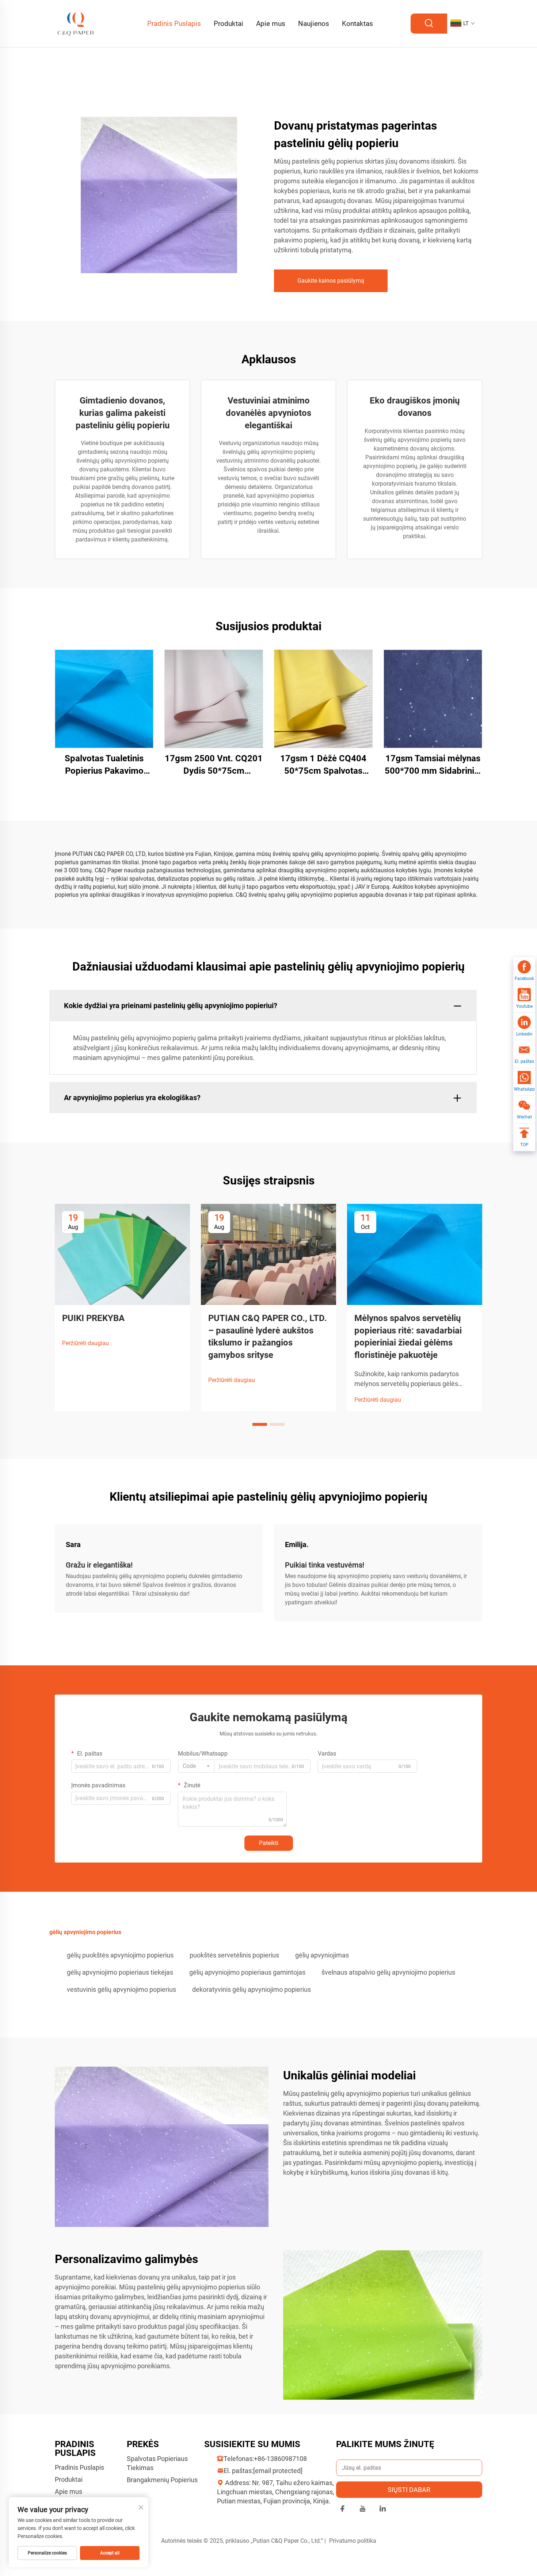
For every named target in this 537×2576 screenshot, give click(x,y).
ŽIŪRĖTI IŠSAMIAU (104, 699)
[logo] (76, 23)
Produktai (228, 24)
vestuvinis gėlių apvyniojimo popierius (121, 1989)
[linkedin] (383, 2510)
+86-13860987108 (280, 2459)
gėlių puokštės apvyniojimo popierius (120, 1955)
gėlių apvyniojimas (322, 1955)
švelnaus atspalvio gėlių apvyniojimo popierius (388, 1972)
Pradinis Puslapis (174, 24)
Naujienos (314, 24)
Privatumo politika (353, 2541)
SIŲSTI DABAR (409, 2490)
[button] (260, 1424)
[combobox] (196, 1766)
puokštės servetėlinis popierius (234, 1955)
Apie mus (271, 24)
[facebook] (342, 2510)
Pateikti (269, 1843)
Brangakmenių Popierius (162, 2480)
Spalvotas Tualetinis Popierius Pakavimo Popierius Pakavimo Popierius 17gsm (104, 765)
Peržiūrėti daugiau (85, 1343)
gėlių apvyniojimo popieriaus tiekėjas (120, 1972)
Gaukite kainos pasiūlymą (331, 281)
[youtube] (363, 2510)
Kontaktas (357, 24)
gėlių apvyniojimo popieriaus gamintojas (247, 1972)
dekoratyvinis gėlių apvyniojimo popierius (252, 1989)
